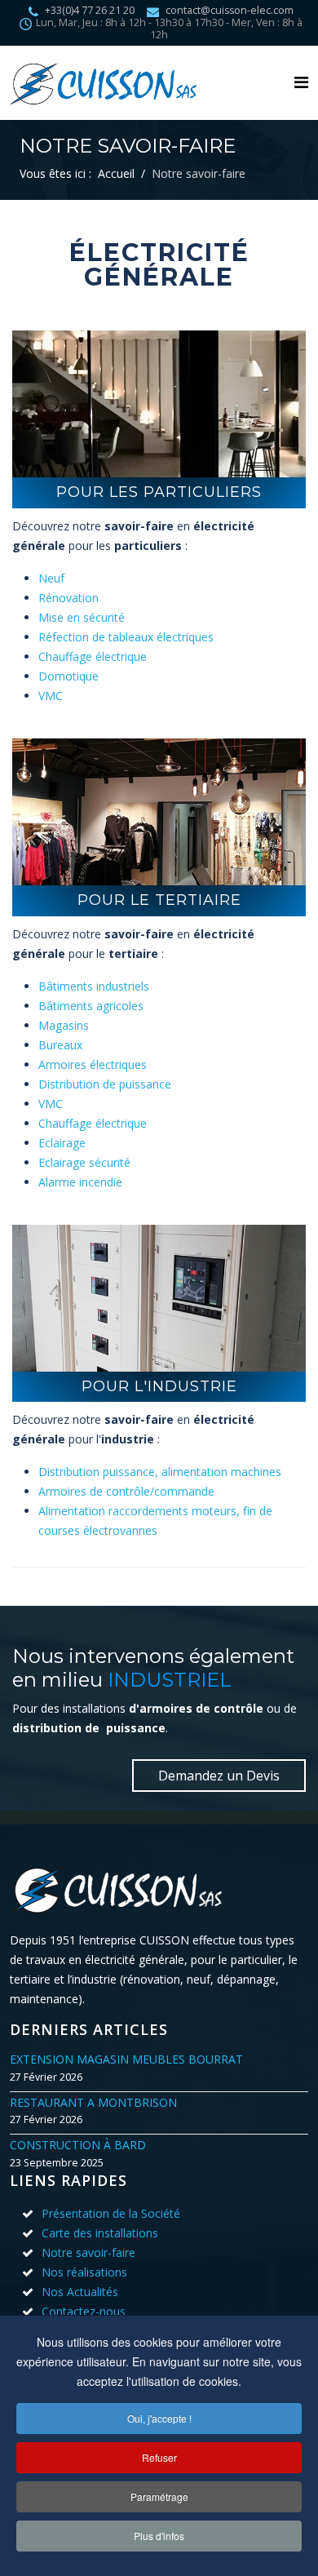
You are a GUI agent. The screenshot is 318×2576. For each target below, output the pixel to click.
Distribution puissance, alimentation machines (160, 1472)
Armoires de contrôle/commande (126, 1491)
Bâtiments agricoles (91, 1006)
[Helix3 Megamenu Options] (301, 82)
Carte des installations (100, 2233)
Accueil (116, 173)
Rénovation (68, 598)
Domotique (68, 676)
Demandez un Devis (219, 1776)
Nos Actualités (80, 2292)
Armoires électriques (93, 1064)
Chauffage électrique (93, 656)
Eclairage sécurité (84, 1162)
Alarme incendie (80, 1182)
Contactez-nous (84, 2311)
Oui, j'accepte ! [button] (159, 2418)
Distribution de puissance (105, 1084)
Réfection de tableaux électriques (126, 637)
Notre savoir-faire (88, 2252)
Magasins (64, 1025)
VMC (51, 696)
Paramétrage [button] (159, 2496)
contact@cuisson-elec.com (230, 10)
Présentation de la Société (111, 2213)
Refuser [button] (159, 2457)
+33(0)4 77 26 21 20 (90, 10)
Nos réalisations (84, 2272)
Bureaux (60, 1045)
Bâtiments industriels (94, 986)
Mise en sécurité (82, 617)
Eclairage (62, 1143)
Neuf (51, 578)
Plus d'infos (159, 2536)
